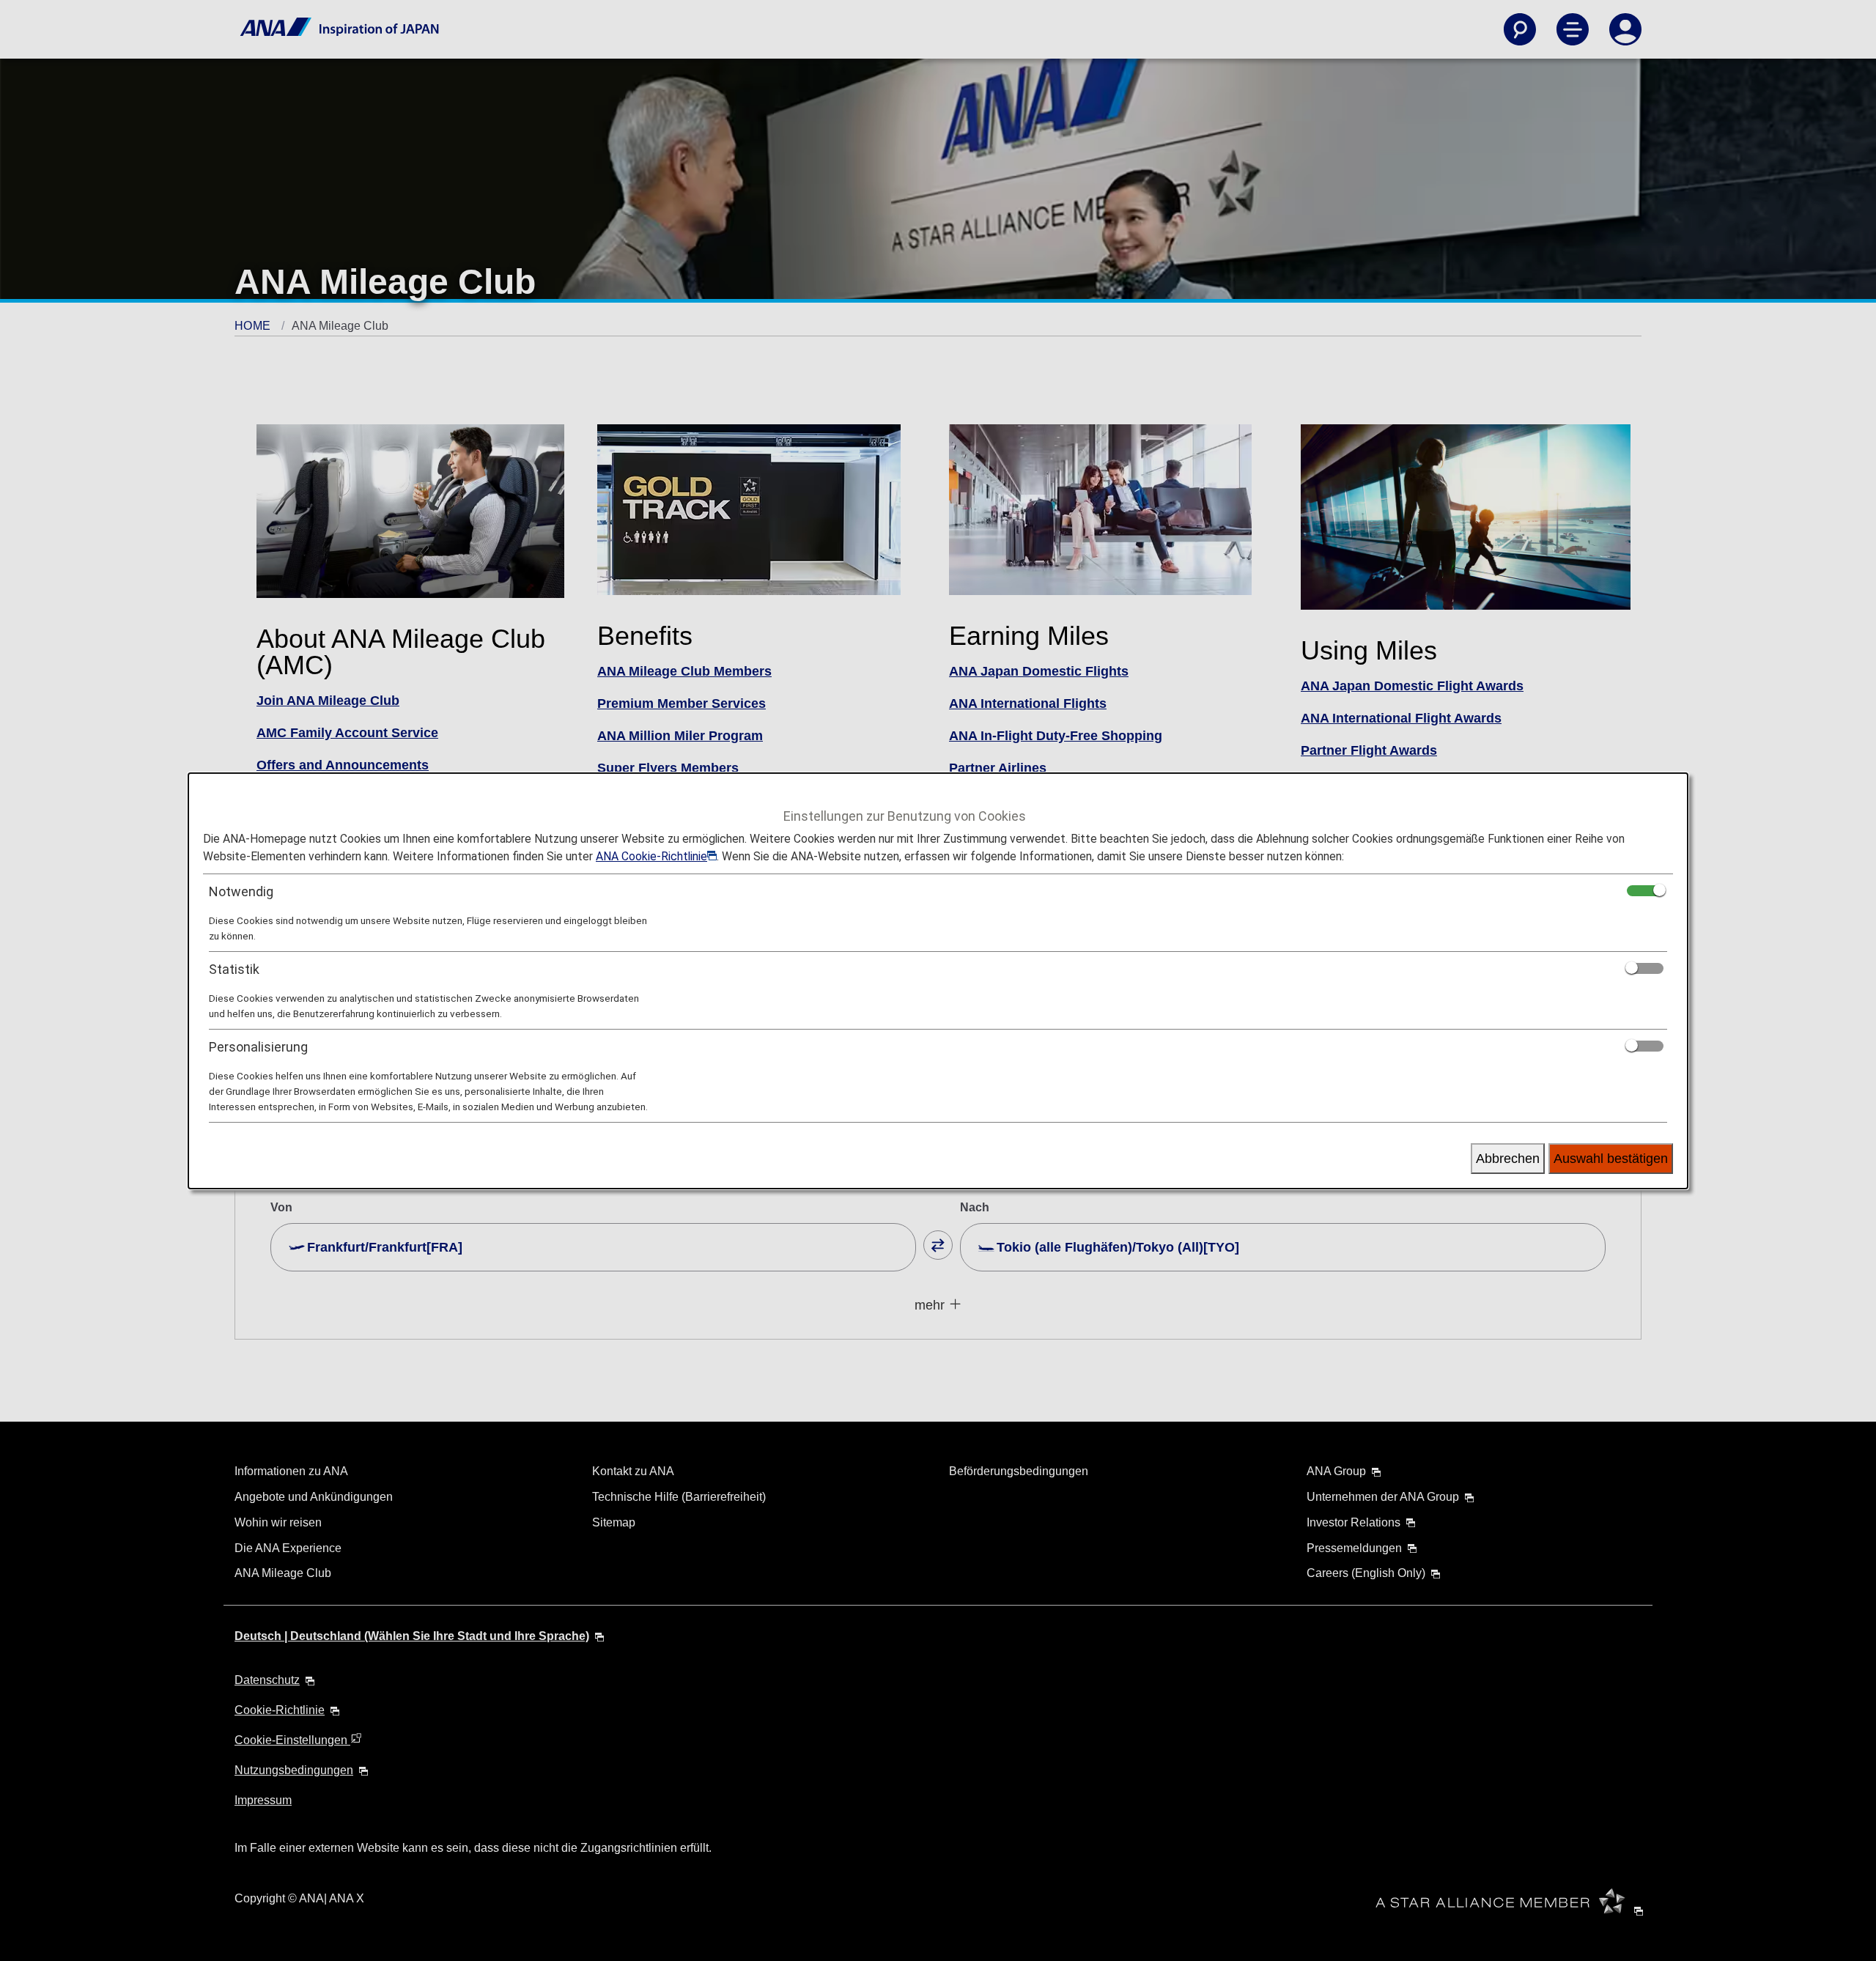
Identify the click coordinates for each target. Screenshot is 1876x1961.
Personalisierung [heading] (258, 1047)
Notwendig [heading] (241, 891)
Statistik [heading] (234, 969)
